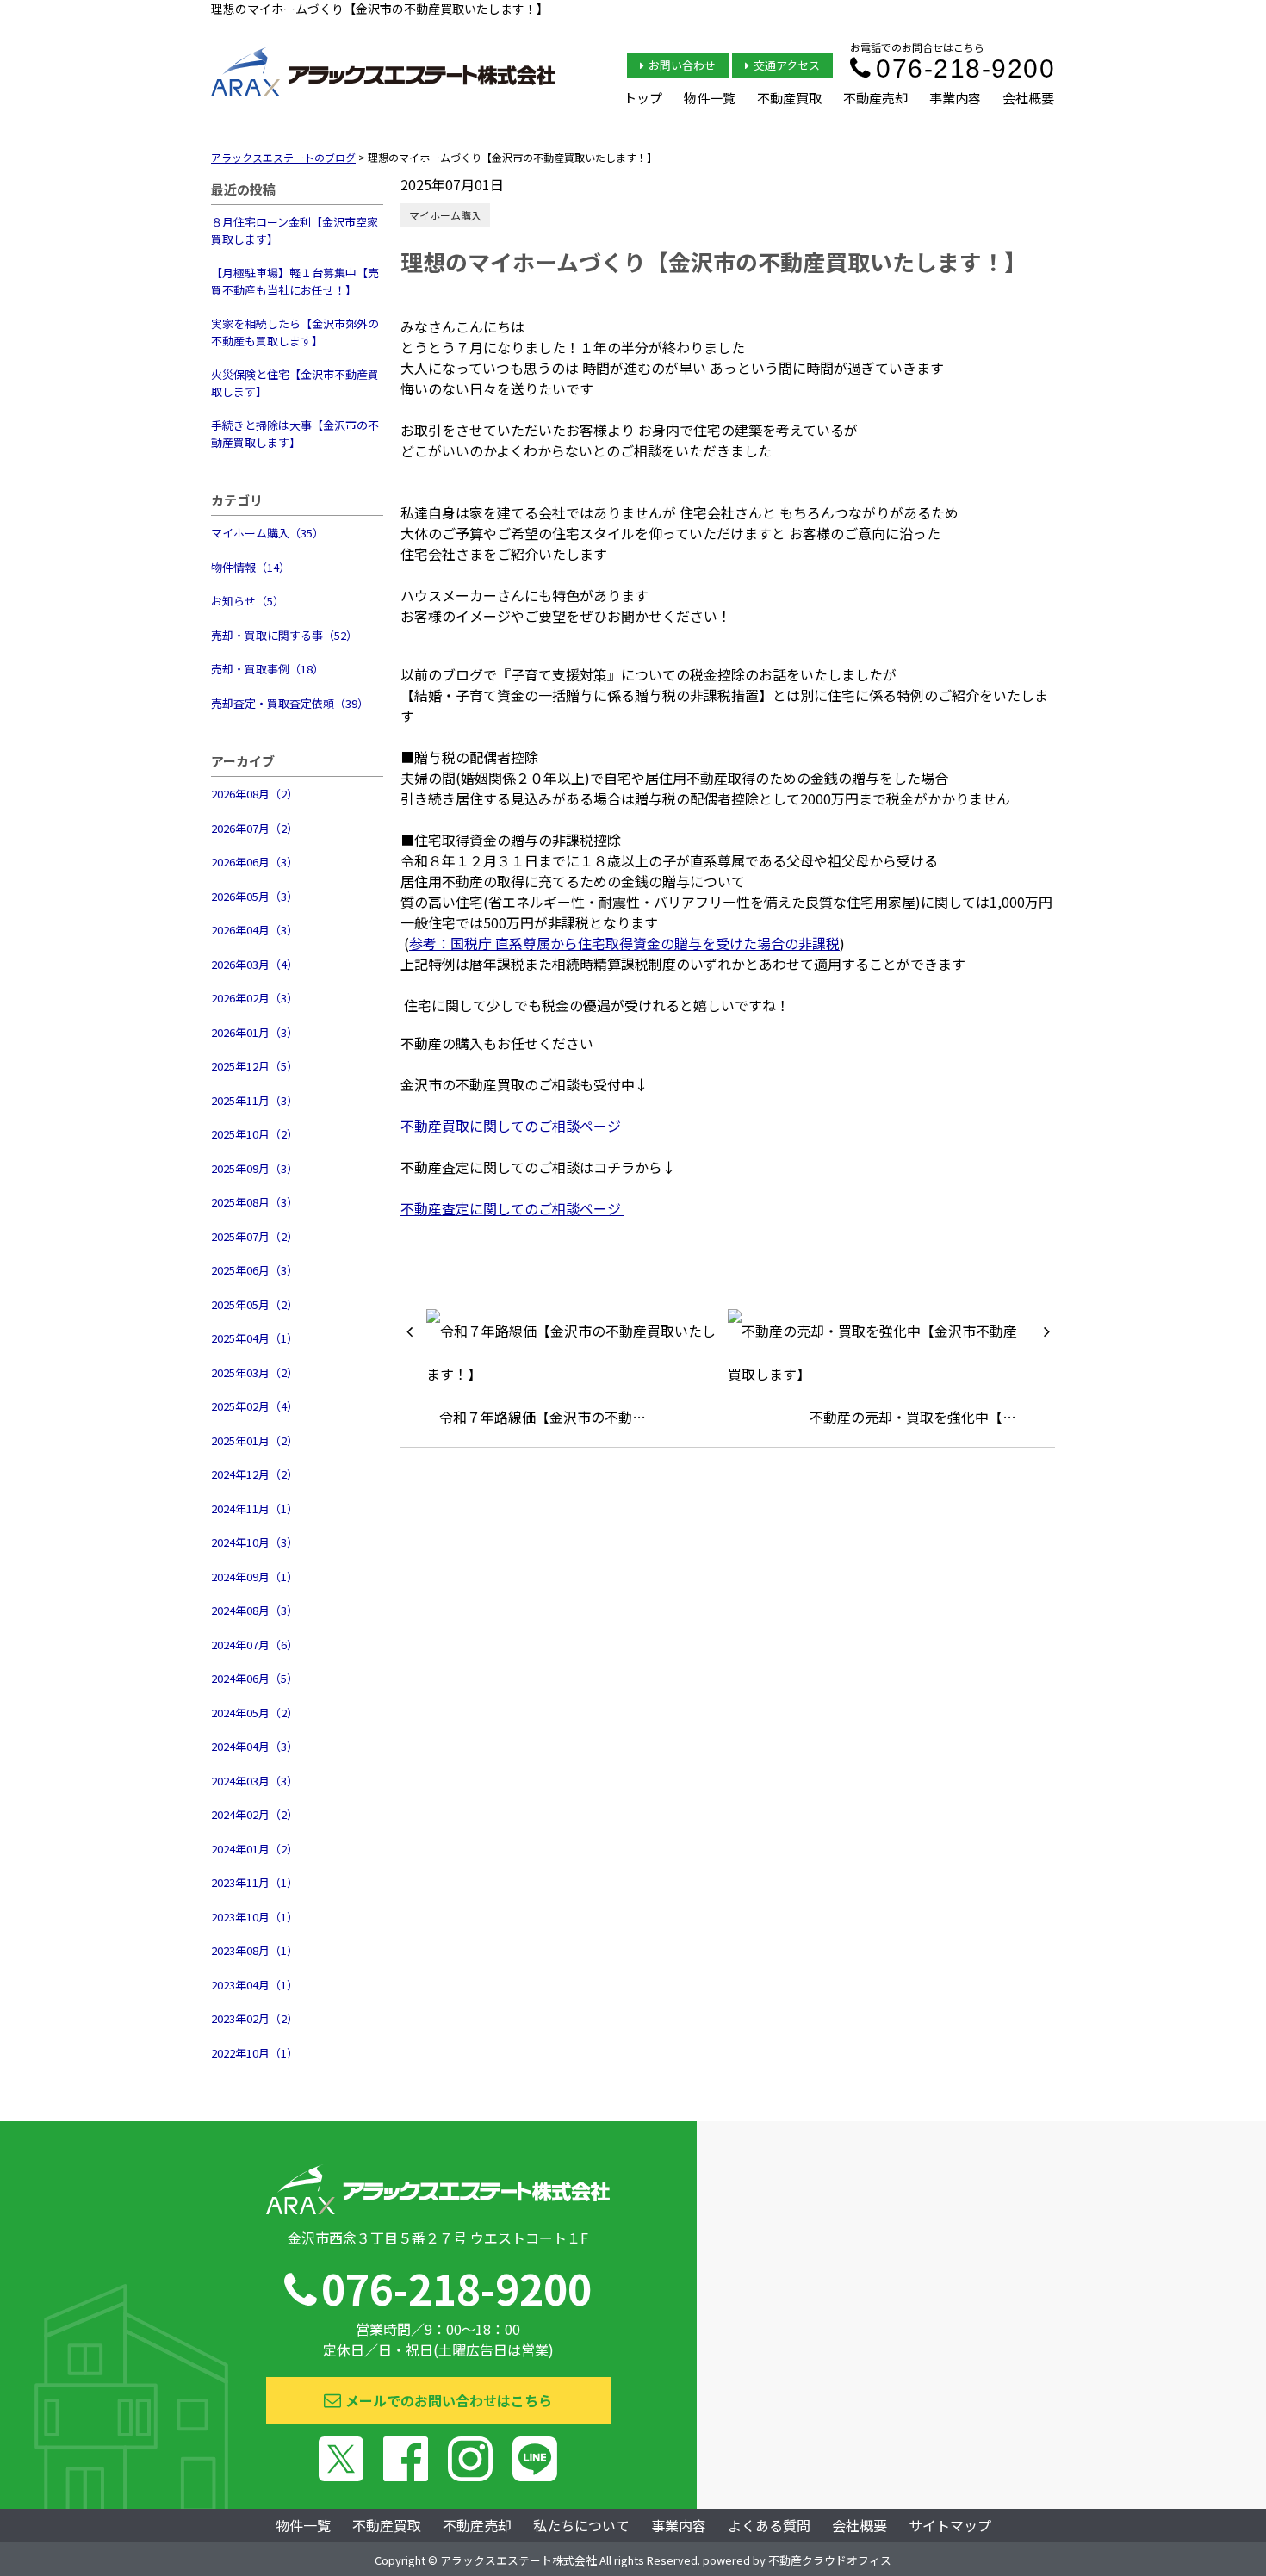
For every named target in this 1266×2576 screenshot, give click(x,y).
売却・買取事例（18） (267, 669)
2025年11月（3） (254, 1100)
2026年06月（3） (254, 862)
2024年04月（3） (254, 1746)
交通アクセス (787, 65)
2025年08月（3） (254, 1202)
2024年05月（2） (254, 1713)
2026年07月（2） (254, 828)
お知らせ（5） (248, 601)
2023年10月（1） (254, 1917)
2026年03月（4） (254, 964)
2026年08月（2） (254, 794)
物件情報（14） (251, 567)
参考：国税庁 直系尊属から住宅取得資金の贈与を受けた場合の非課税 (624, 943)
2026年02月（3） (254, 998)
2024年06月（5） (254, 1678)
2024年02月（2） (254, 1814)
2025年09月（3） (254, 1168)
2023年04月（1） (254, 1985)
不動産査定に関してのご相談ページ (512, 1208)
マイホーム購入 (445, 215)
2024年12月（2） (254, 1474)
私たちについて (581, 2525)
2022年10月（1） (254, 2053)
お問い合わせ (682, 65)
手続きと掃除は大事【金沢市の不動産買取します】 (295, 434)
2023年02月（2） (254, 2018)
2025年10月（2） (254, 1134)
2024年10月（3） (254, 1542)
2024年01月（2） (254, 1849)
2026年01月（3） (254, 1032)
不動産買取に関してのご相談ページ (512, 1126)
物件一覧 (710, 98)
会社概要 (1028, 98)
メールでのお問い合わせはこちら (449, 2400)
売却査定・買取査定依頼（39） (290, 703)
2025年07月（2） (254, 1236)
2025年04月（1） (254, 1338)
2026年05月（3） (254, 896)
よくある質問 (769, 2525)
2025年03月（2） (254, 1372)
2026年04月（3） (254, 930)
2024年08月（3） (254, 1610)
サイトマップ (950, 2525)
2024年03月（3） (254, 1781)
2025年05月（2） (254, 1304)
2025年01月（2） (254, 1440)
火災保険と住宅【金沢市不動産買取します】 (295, 383)
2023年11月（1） (254, 1882)
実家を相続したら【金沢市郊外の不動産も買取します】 (295, 332)
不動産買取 (789, 98)
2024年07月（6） (254, 1645)
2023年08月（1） (254, 1950)
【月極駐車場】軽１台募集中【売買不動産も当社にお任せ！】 (295, 281)
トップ (643, 98)
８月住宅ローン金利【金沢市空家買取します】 (295, 230)
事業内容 (955, 98)
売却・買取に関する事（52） (284, 635)
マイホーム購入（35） (267, 533)
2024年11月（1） (254, 1508)
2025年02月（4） (254, 1406)
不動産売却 (875, 98)
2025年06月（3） (254, 1270)
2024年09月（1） (254, 1577)
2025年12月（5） (254, 1066)
